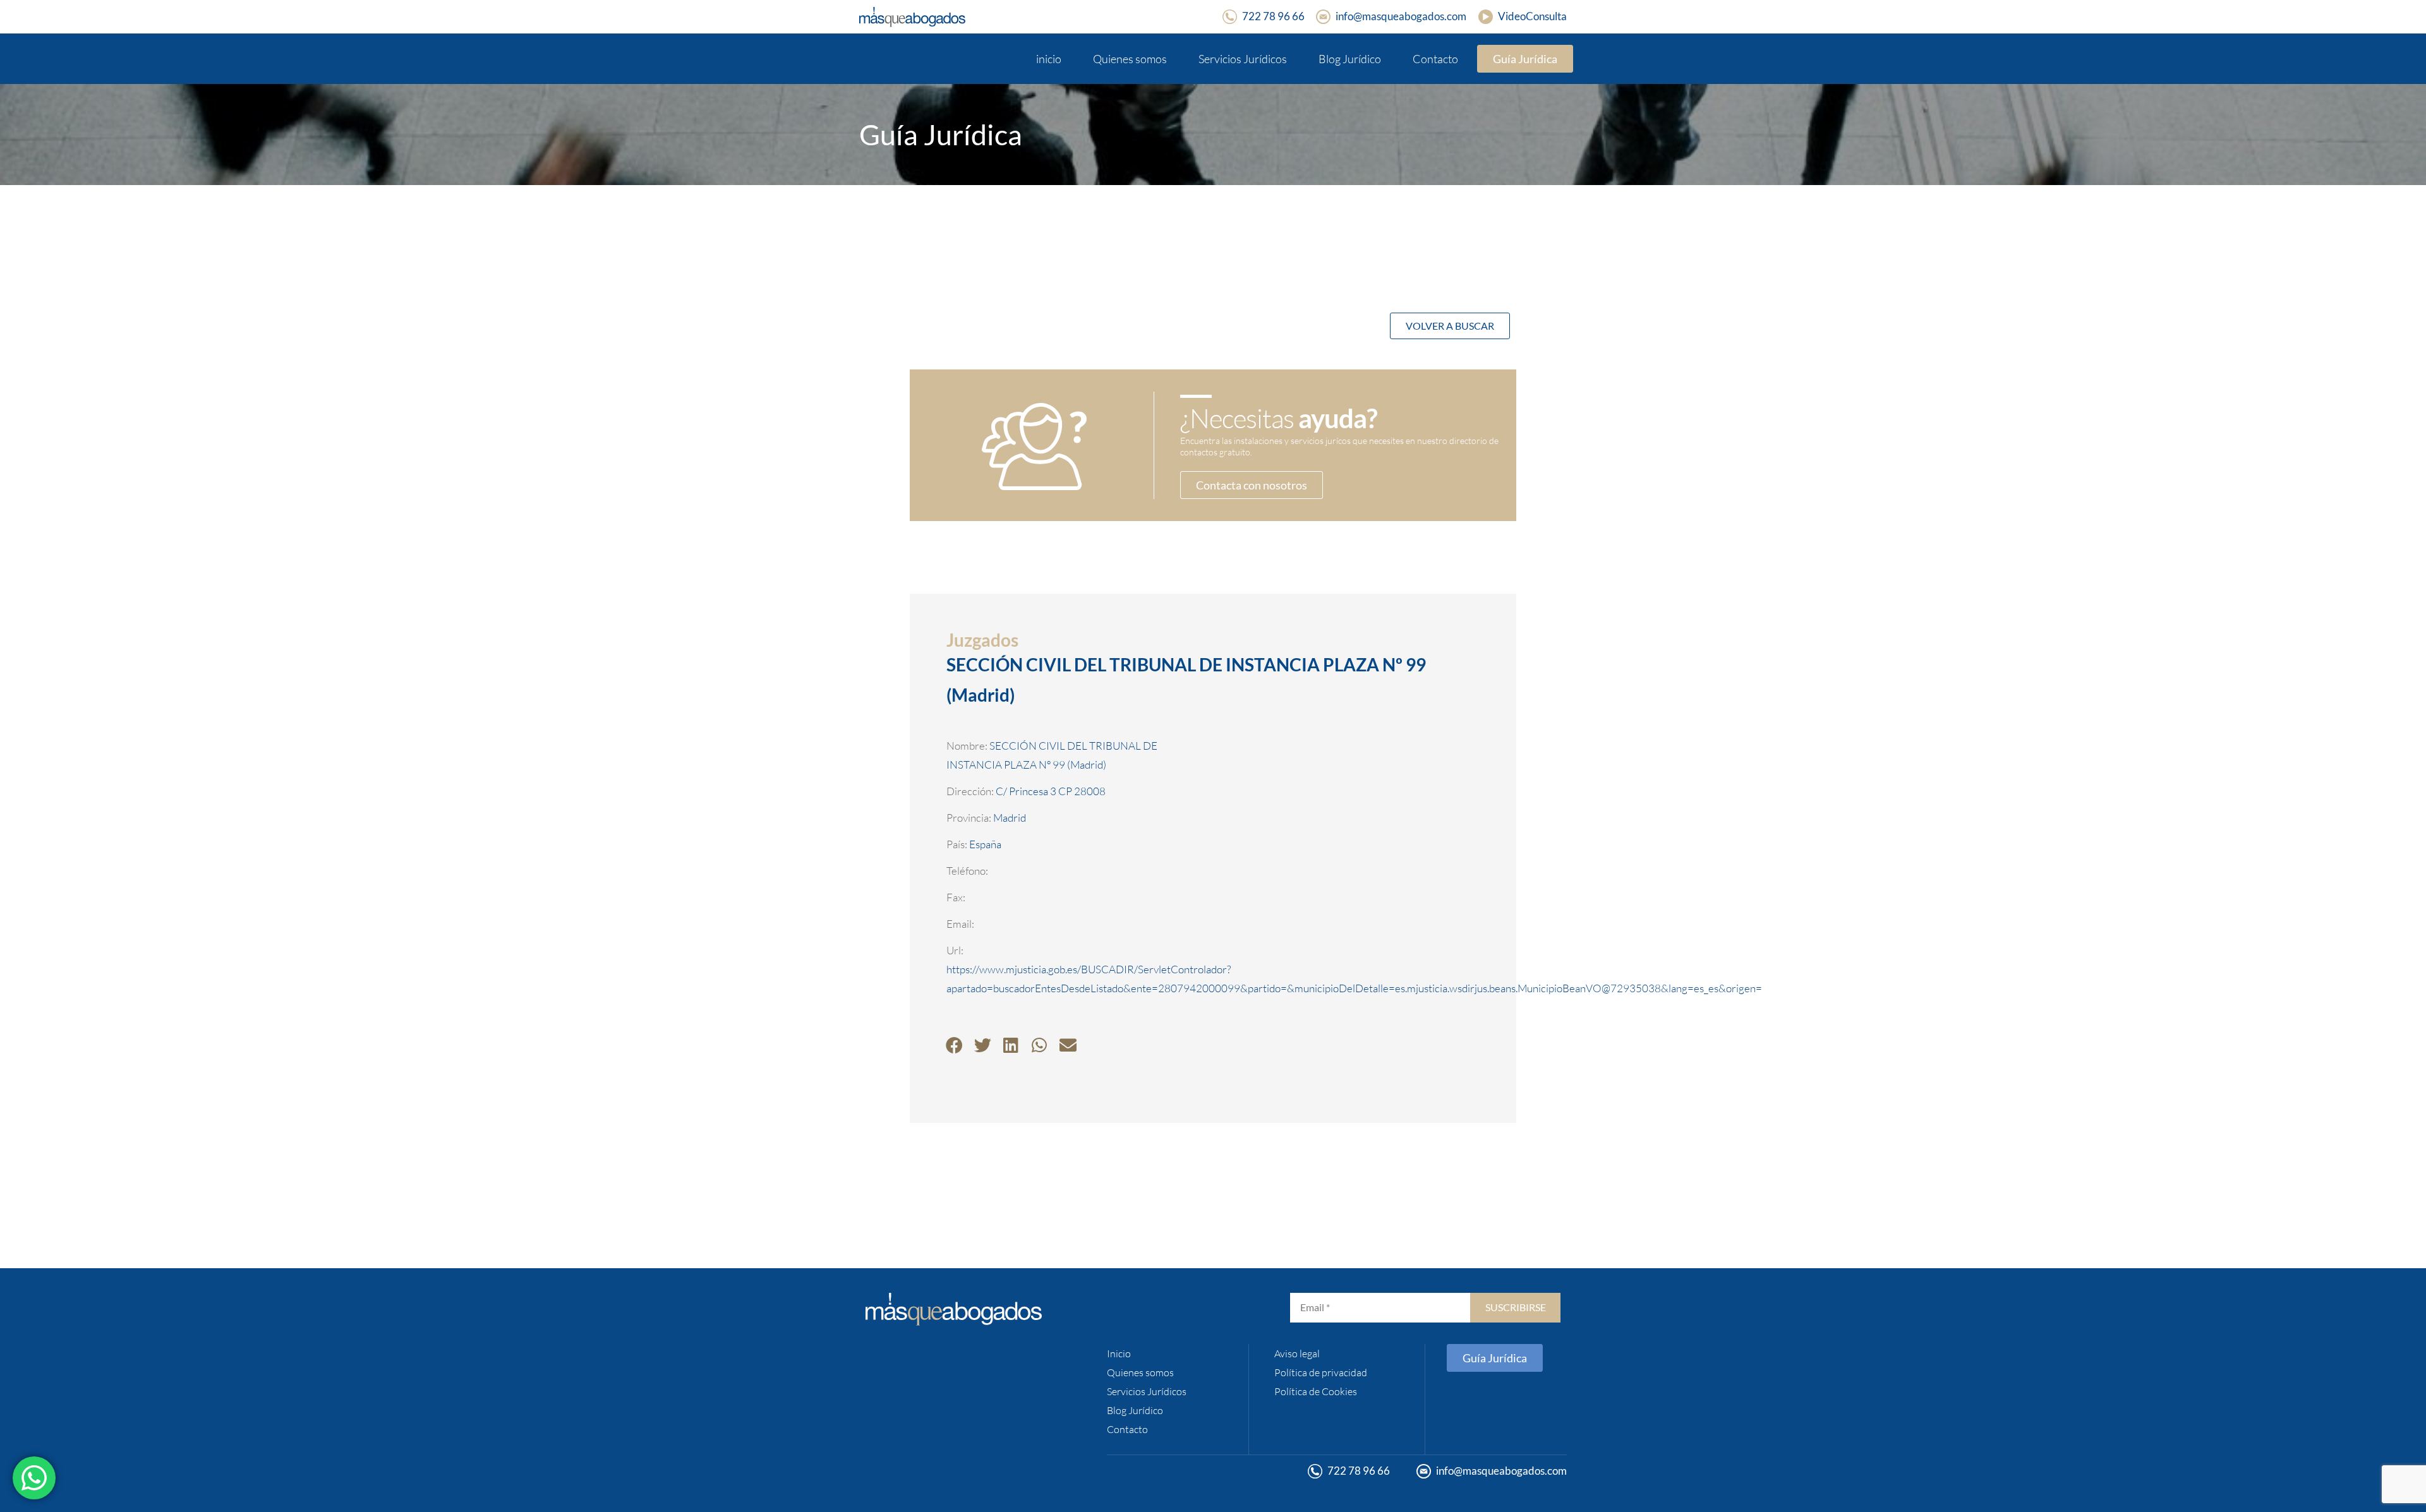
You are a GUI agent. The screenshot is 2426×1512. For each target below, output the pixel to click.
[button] (954, 1045)
